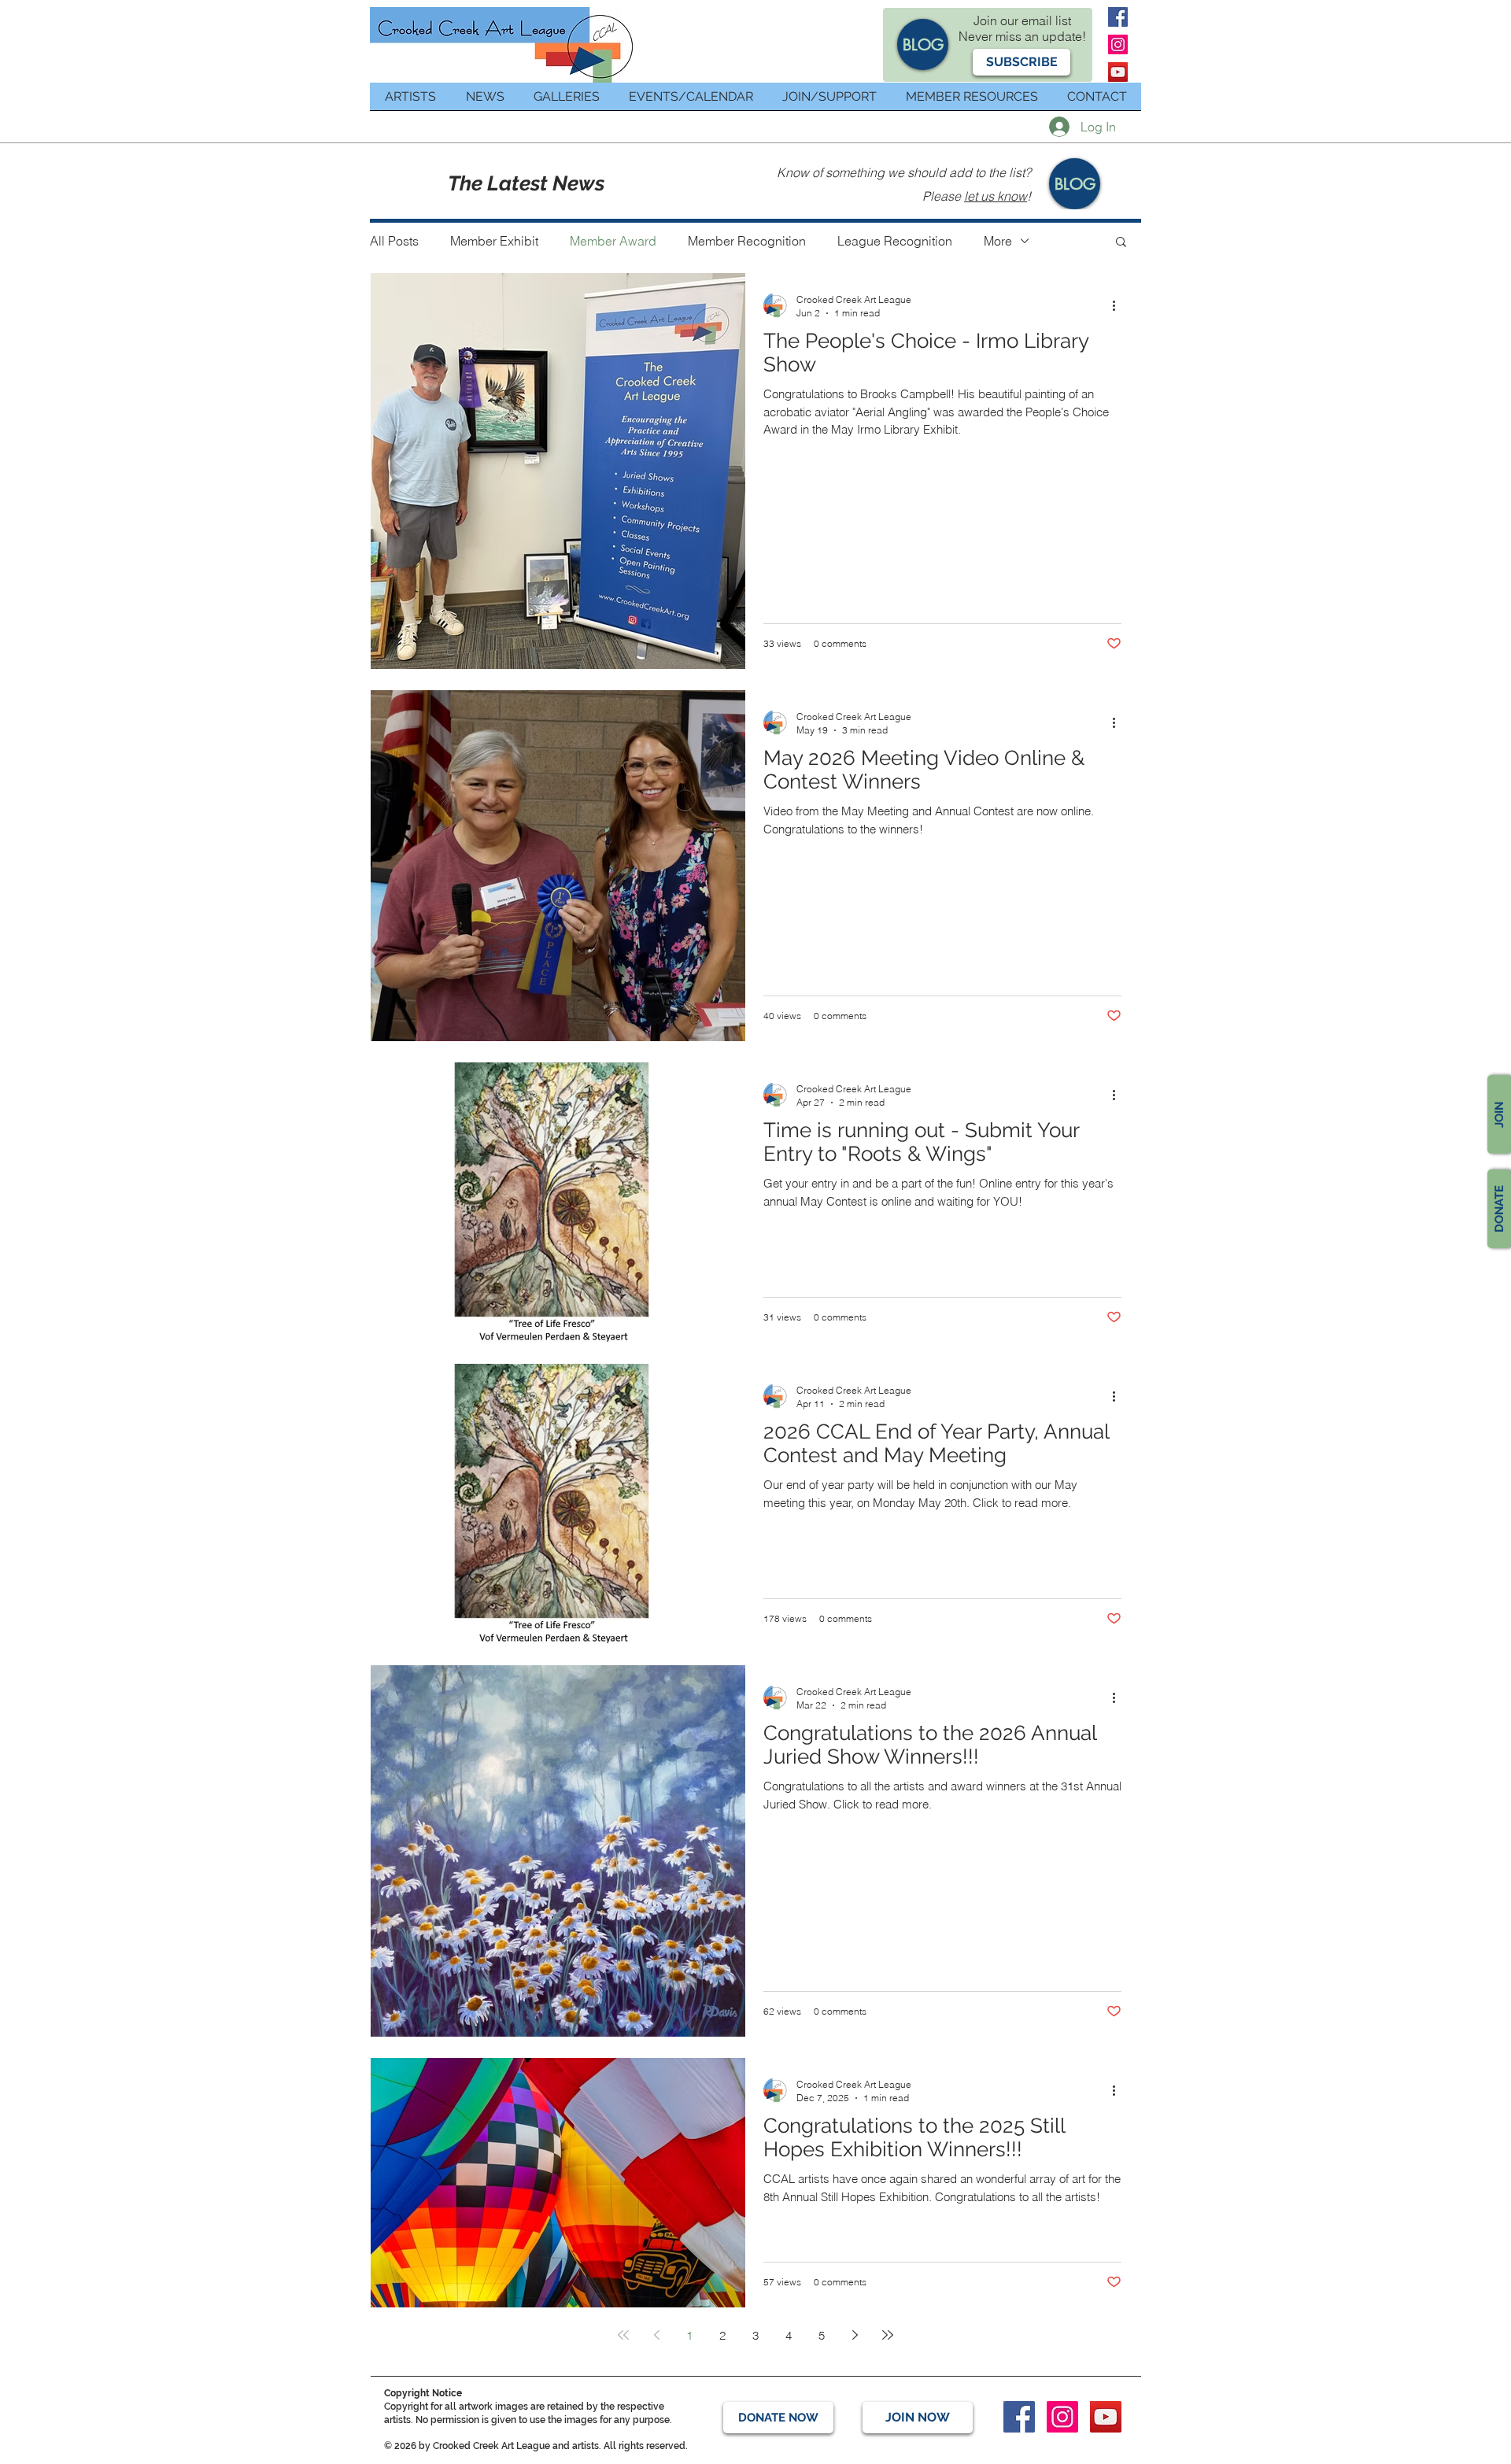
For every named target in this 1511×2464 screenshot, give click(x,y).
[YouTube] (1118, 72)
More (998, 241)
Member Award (613, 241)
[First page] (623, 2335)
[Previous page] (656, 2335)
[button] (1021, 62)
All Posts (394, 241)
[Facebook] (1118, 17)
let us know (996, 196)
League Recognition (895, 241)
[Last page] (888, 2335)
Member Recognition (747, 241)
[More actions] (1119, 305)
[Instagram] (1118, 44)
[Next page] (855, 2335)
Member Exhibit (494, 241)
